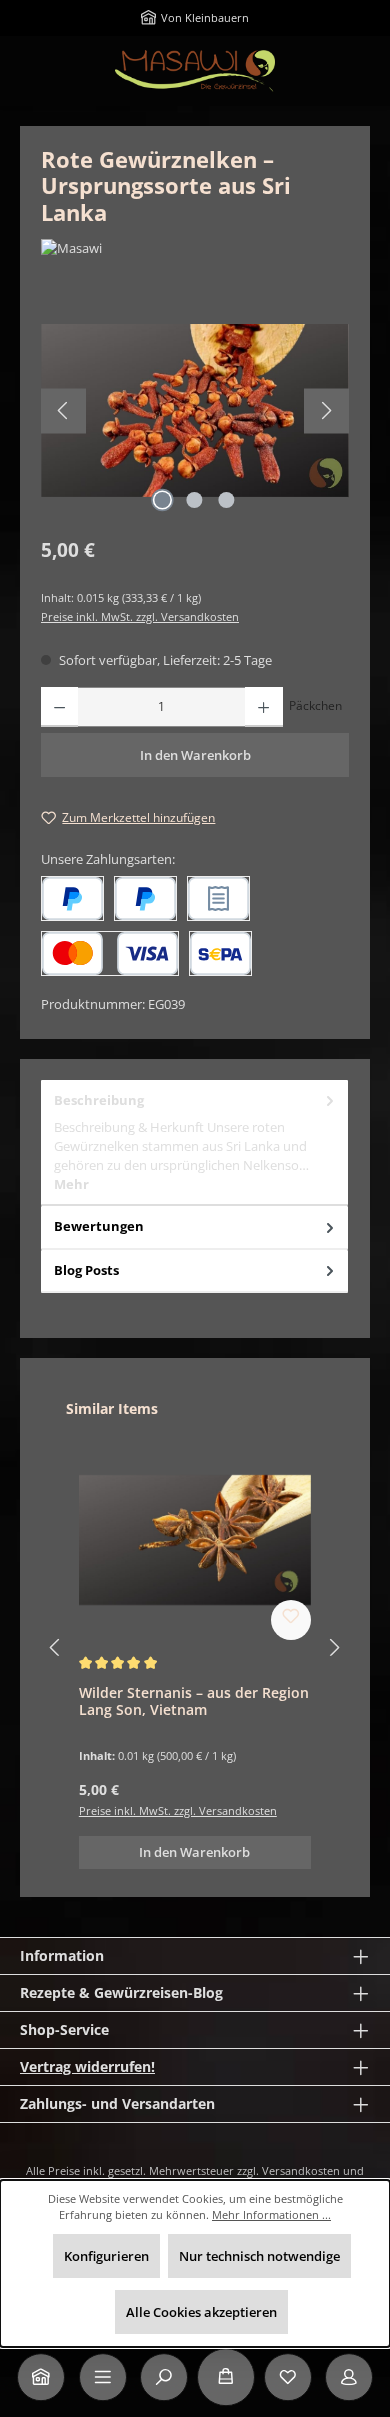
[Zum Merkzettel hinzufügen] (291, 1620)
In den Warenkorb (195, 755)
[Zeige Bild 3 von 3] (227, 500)
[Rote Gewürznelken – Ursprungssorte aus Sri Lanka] (195, 410)
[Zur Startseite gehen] (195, 71)
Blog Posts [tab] (86, 1270)
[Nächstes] (326, 410)
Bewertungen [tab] (99, 1226)
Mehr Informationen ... (271, 2214)
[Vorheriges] (63, 410)
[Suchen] (164, 2377)
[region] (195, 410)
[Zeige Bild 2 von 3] (195, 500)
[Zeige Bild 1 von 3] (163, 500)
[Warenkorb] (226, 2377)
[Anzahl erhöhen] (263, 707)
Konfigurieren (106, 2256)
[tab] (194, 1143)
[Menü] (103, 2377)
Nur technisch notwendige (259, 2256)
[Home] (41, 2377)
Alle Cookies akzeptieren (201, 2312)
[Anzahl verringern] (59, 707)
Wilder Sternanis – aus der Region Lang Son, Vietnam (194, 1701)
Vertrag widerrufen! (87, 2066)
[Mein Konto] (349, 2377)
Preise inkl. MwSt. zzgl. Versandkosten (140, 616)
